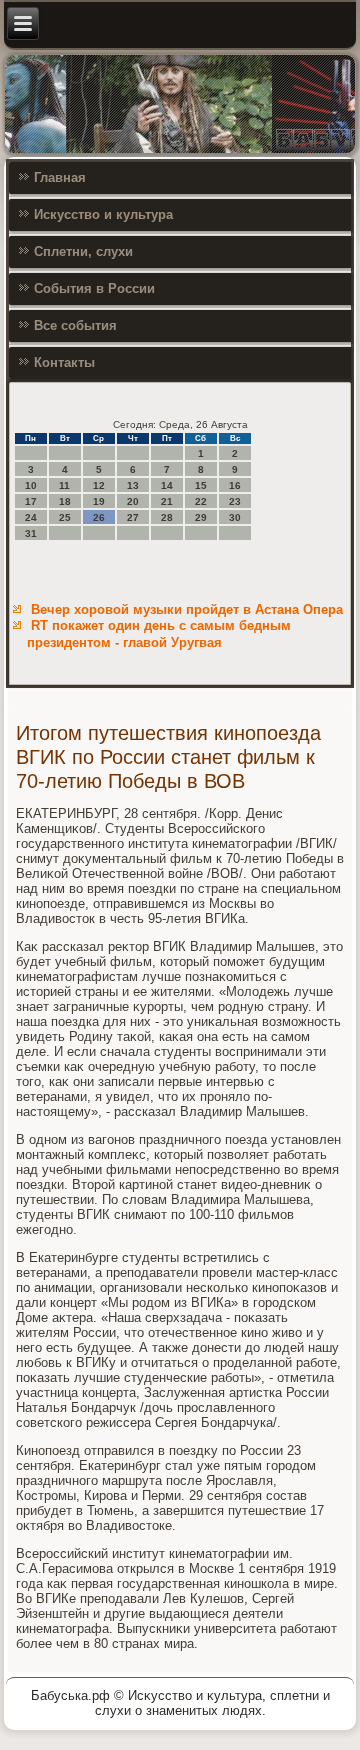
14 (167, 485)
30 (235, 517)
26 (99, 517)
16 (235, 485)
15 (201, 485)
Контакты (64, 362)
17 (31, 501)
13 (133, 485)
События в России (94, 288)
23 (235, 501)
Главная (60, 177)
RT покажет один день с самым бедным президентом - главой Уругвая (159, 633)
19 (99, 501)
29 (201, 517)
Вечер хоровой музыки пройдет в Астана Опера (187, 609)
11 (64, 485)
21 (167, 501)
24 (31, 517)
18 (65, 501)
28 (167, 517)
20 (133, 501)
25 (65, 517)
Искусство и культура (103, 214)
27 (133, 517)
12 (99, 485)
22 (201, 501)
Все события (75, 325)
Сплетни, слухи (83, 251)
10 (31, 485)
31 (31, 533)
